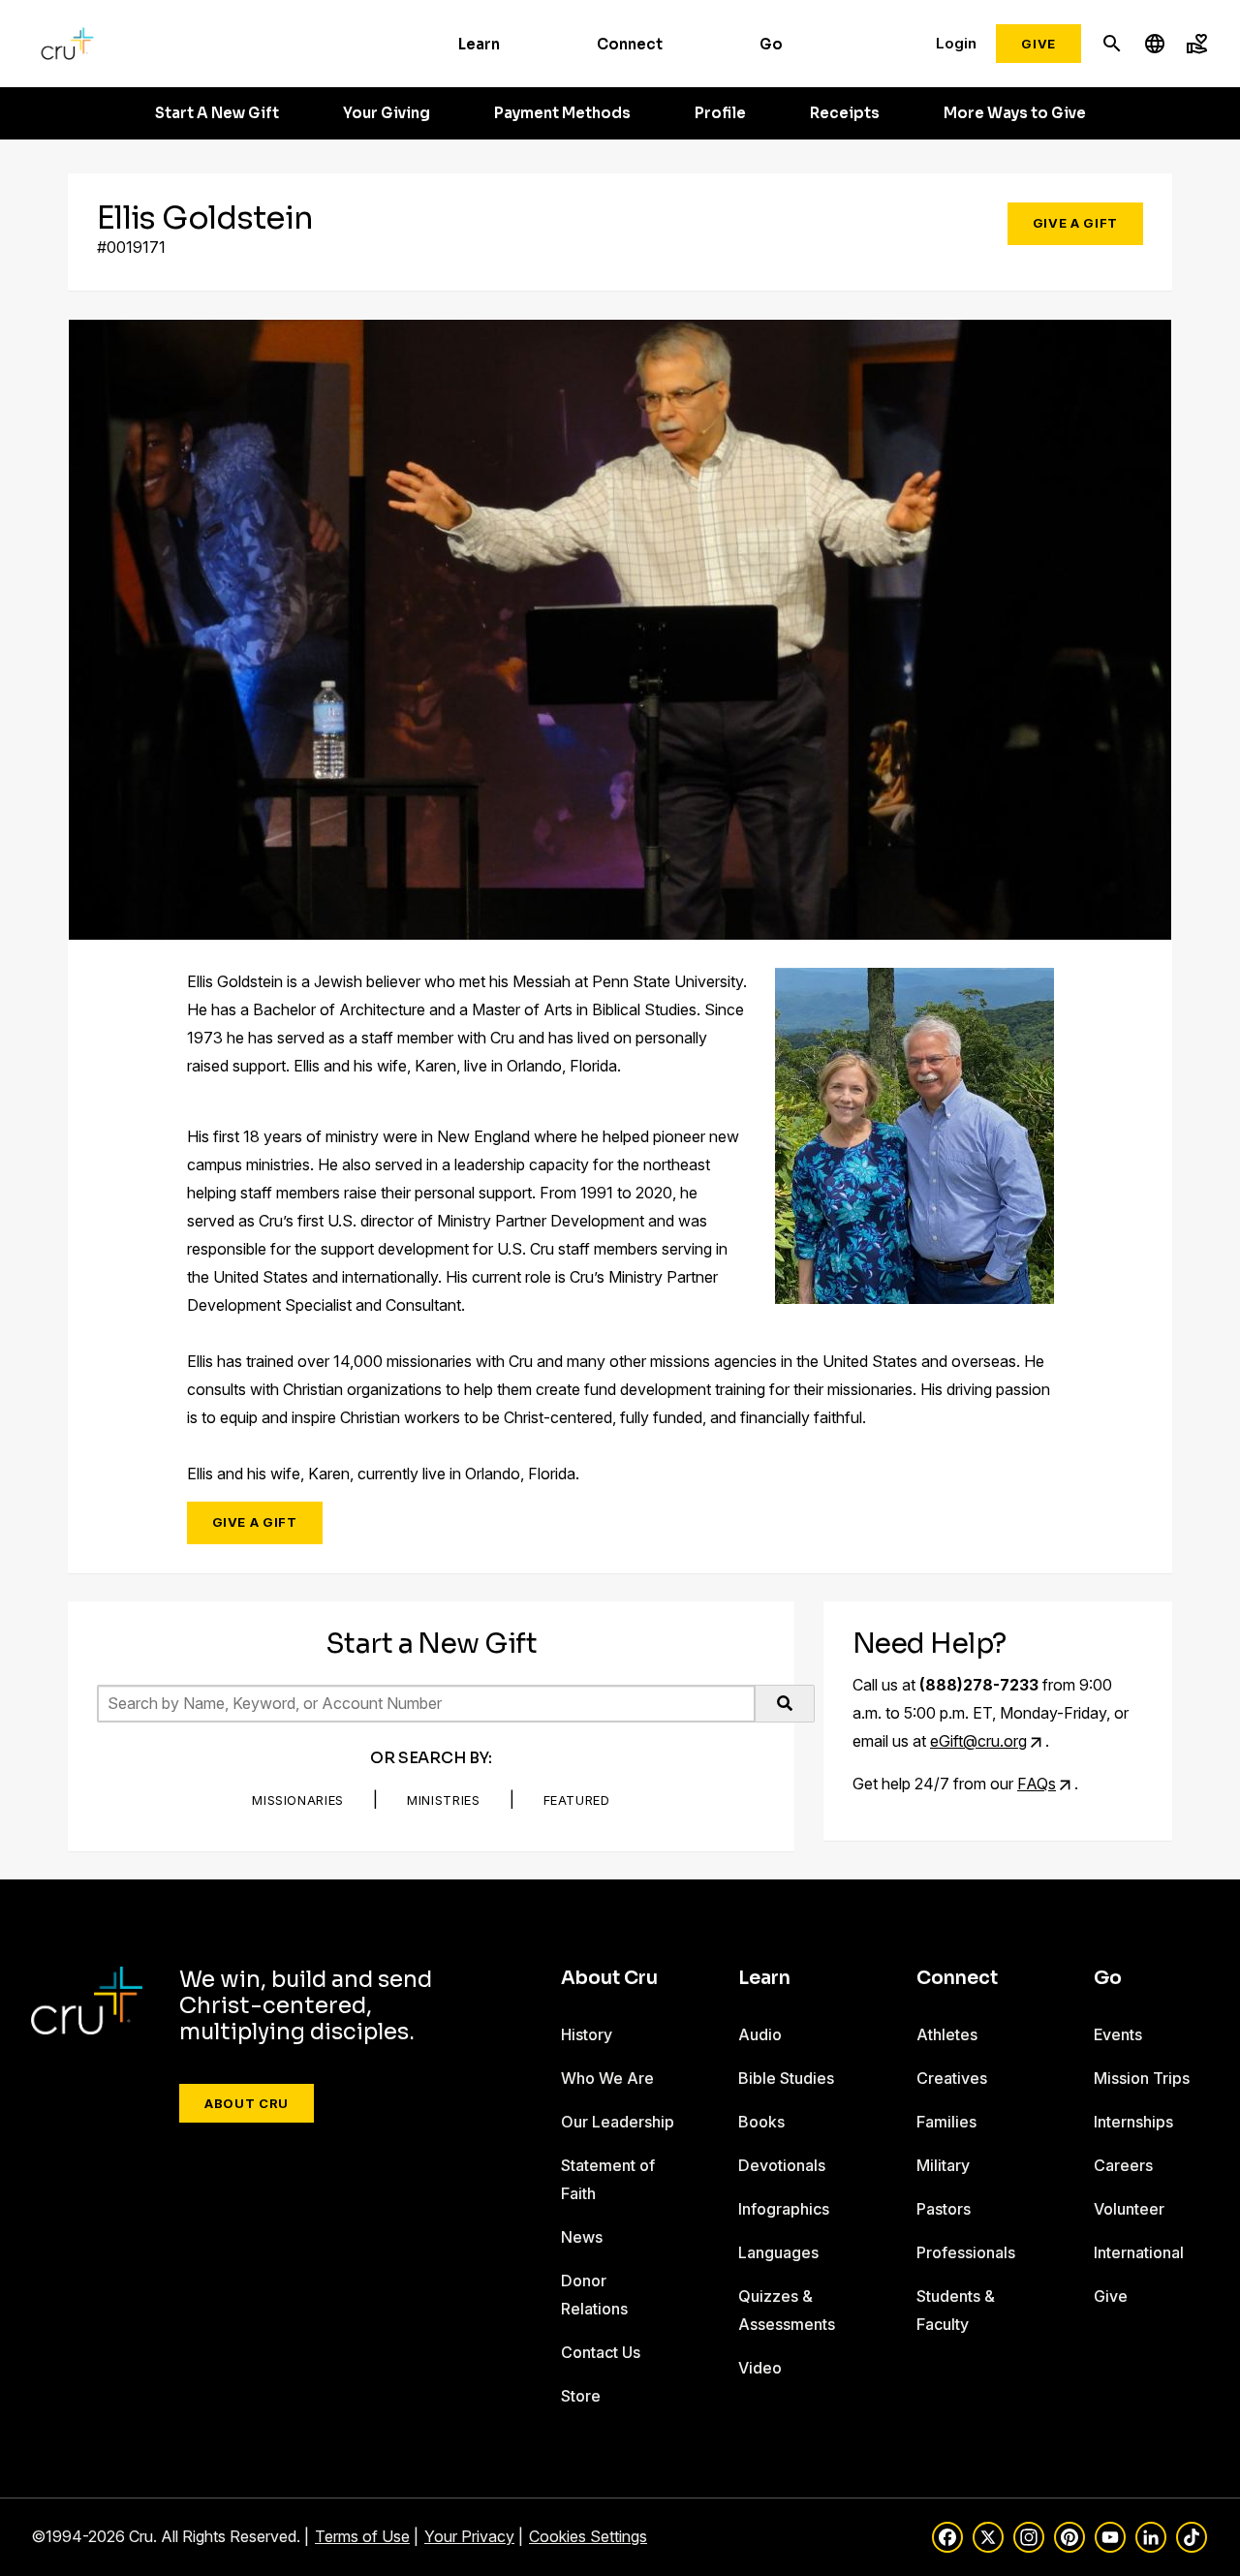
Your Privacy (469, 2536)
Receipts (845, 113)
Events (1118, 2034)
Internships (1133, 2122)
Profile (720, 113)
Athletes (947, 2034)
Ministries (444, 1800)
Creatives (952, 2078)
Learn (479, 44)
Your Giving (387, 113)
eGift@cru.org (978, 1741)
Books (761, 2122)
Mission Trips (1142, 2078)
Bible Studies (786, 2078)
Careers (1123, 2165)
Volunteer (1129, 2209)
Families (946, 2122)
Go (771, 44)
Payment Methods (562, 113)
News (582, 2237)
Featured (577, 1800)
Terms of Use (362, 2536)
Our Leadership (618, 2122)
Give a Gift (1075, 223)
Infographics (784, 2209)
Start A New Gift (217, 113)
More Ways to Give (1015, 113)
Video (760, 2368)
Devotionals (782, 2165)
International (1139, 2252)
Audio (760, 2034)
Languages (778, 2252)
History (587, 2034)
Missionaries (298, 1800)
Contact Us (601, 2352)
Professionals (966, 2252)
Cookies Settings (588, 2536)
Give (1038, 44)
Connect (630, 44)
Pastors (944, 2209)
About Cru (247, 2103)
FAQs (1037, 1784)
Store (581, 2396)
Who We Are (607, 2078)
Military (943, 2165)
